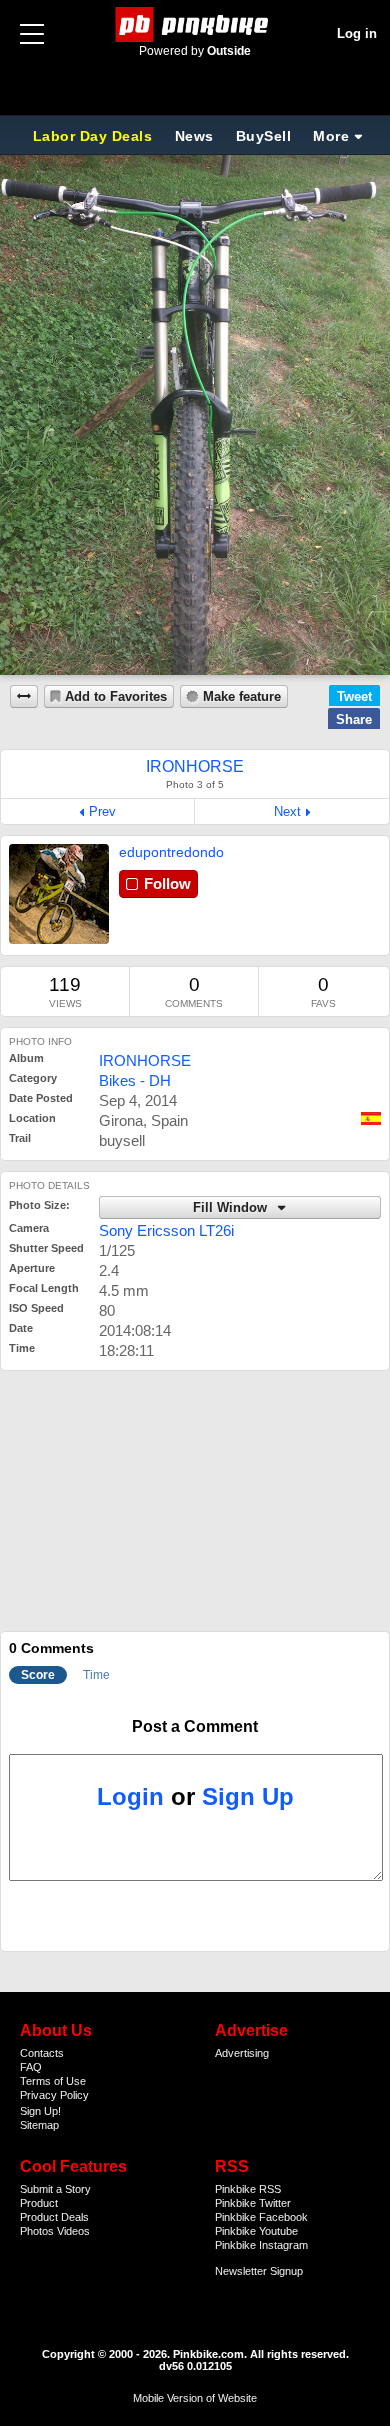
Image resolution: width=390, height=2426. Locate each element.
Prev (102, 811)
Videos (73, 2231)
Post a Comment (195, 1726)
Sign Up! (40, 2111)
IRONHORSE (145, 1060)
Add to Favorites (116, 697)
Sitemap (39, 2125)
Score (38, 1675)
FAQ (31, 2067)
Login (130, 1796)
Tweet (354, 696)
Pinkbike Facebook (261, 2217)
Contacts (42, 2053)
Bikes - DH (135, 1080)
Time (96, 1675)
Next (287, 811)
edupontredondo (171, 852)
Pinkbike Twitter (253, 2203)
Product (39, 2203)
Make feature (242, 697)
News (194, 136)
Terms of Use (53, 2081)
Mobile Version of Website (195, 2398)
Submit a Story (55, 2189)
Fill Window (232, 1208)
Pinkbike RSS (248, 2189)
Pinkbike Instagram (261, 2245)
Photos (37, 2231)
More (331, 136)
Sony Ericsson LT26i (166, 1230)
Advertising (242, 2053)
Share (354, 719)
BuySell (264, 136)
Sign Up (248, 1796)
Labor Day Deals (95, 136)
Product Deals (54, 2217)
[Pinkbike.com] (195, 24)
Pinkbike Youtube (256, 2231)
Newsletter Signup (259, 2271)
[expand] (24, 696)
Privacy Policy (54, 2095)
